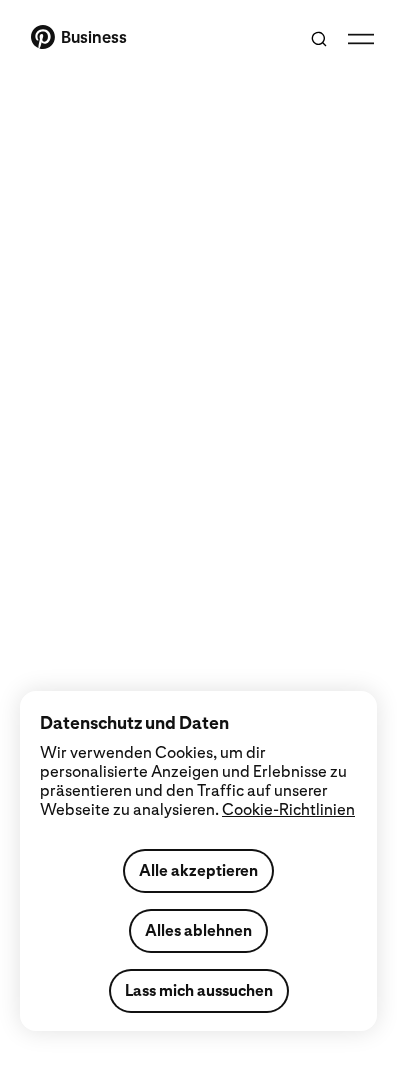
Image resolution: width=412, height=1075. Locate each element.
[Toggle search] (319, 39)
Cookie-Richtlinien (288, 809)
